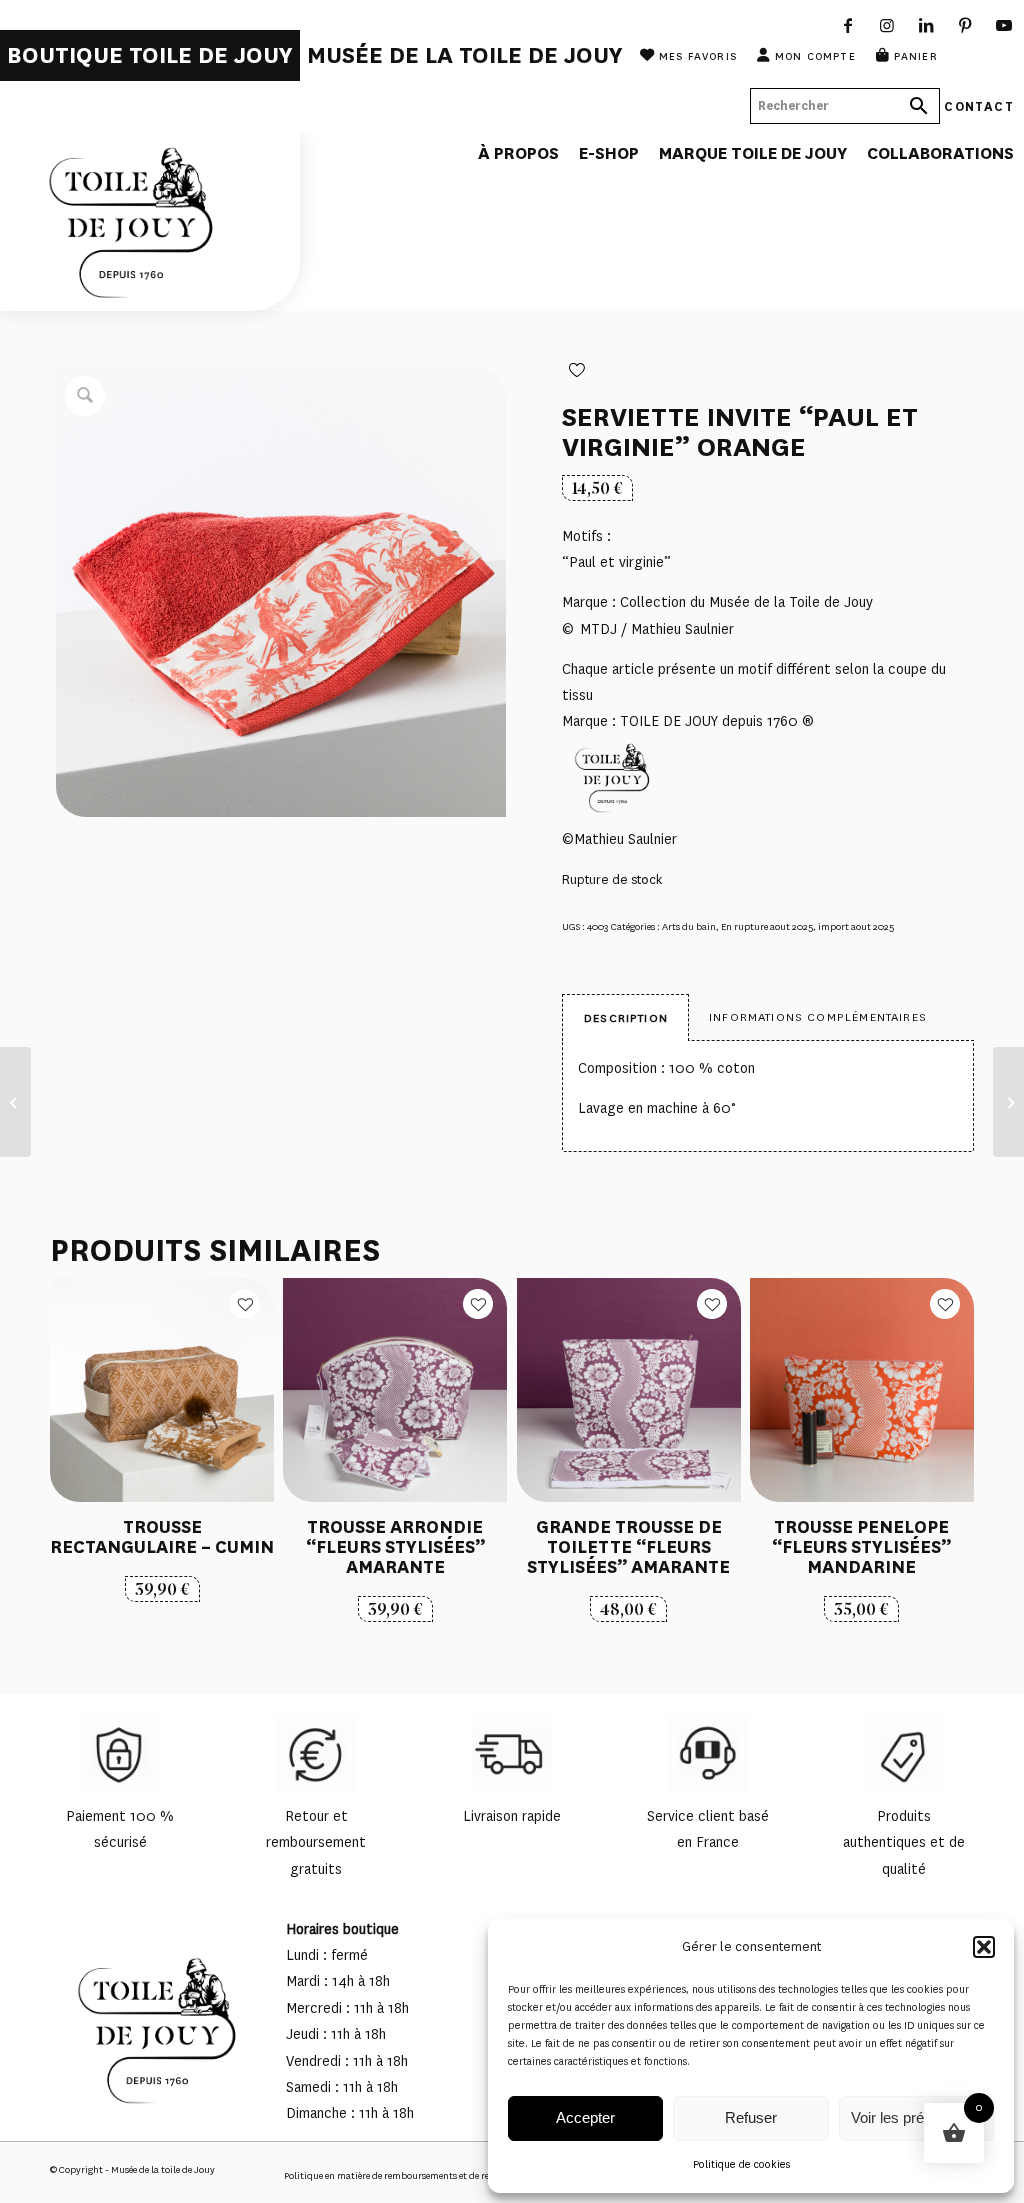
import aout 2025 (856, 926)
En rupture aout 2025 (767, 926)
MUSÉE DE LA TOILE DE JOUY (465, 55)
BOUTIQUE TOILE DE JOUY (150, 55)
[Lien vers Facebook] (848, 25)
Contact (979, 105)
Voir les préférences (916, 2117)
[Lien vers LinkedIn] (926, 25)
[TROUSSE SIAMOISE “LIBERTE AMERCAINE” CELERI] (1008, 1102)
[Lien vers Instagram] (887, 25)
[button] (984, 1947)
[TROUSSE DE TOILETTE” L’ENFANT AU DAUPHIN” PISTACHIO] (15, 1102)
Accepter (585, 2117)
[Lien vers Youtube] (1004, 25)
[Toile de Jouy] (150, 221)
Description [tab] (626, 1018)
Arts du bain (689, 926)
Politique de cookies (741, 2164)
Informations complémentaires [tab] (818, 1017)
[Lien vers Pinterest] (965, 25)
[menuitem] (150, 55)
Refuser (751, 2117)
